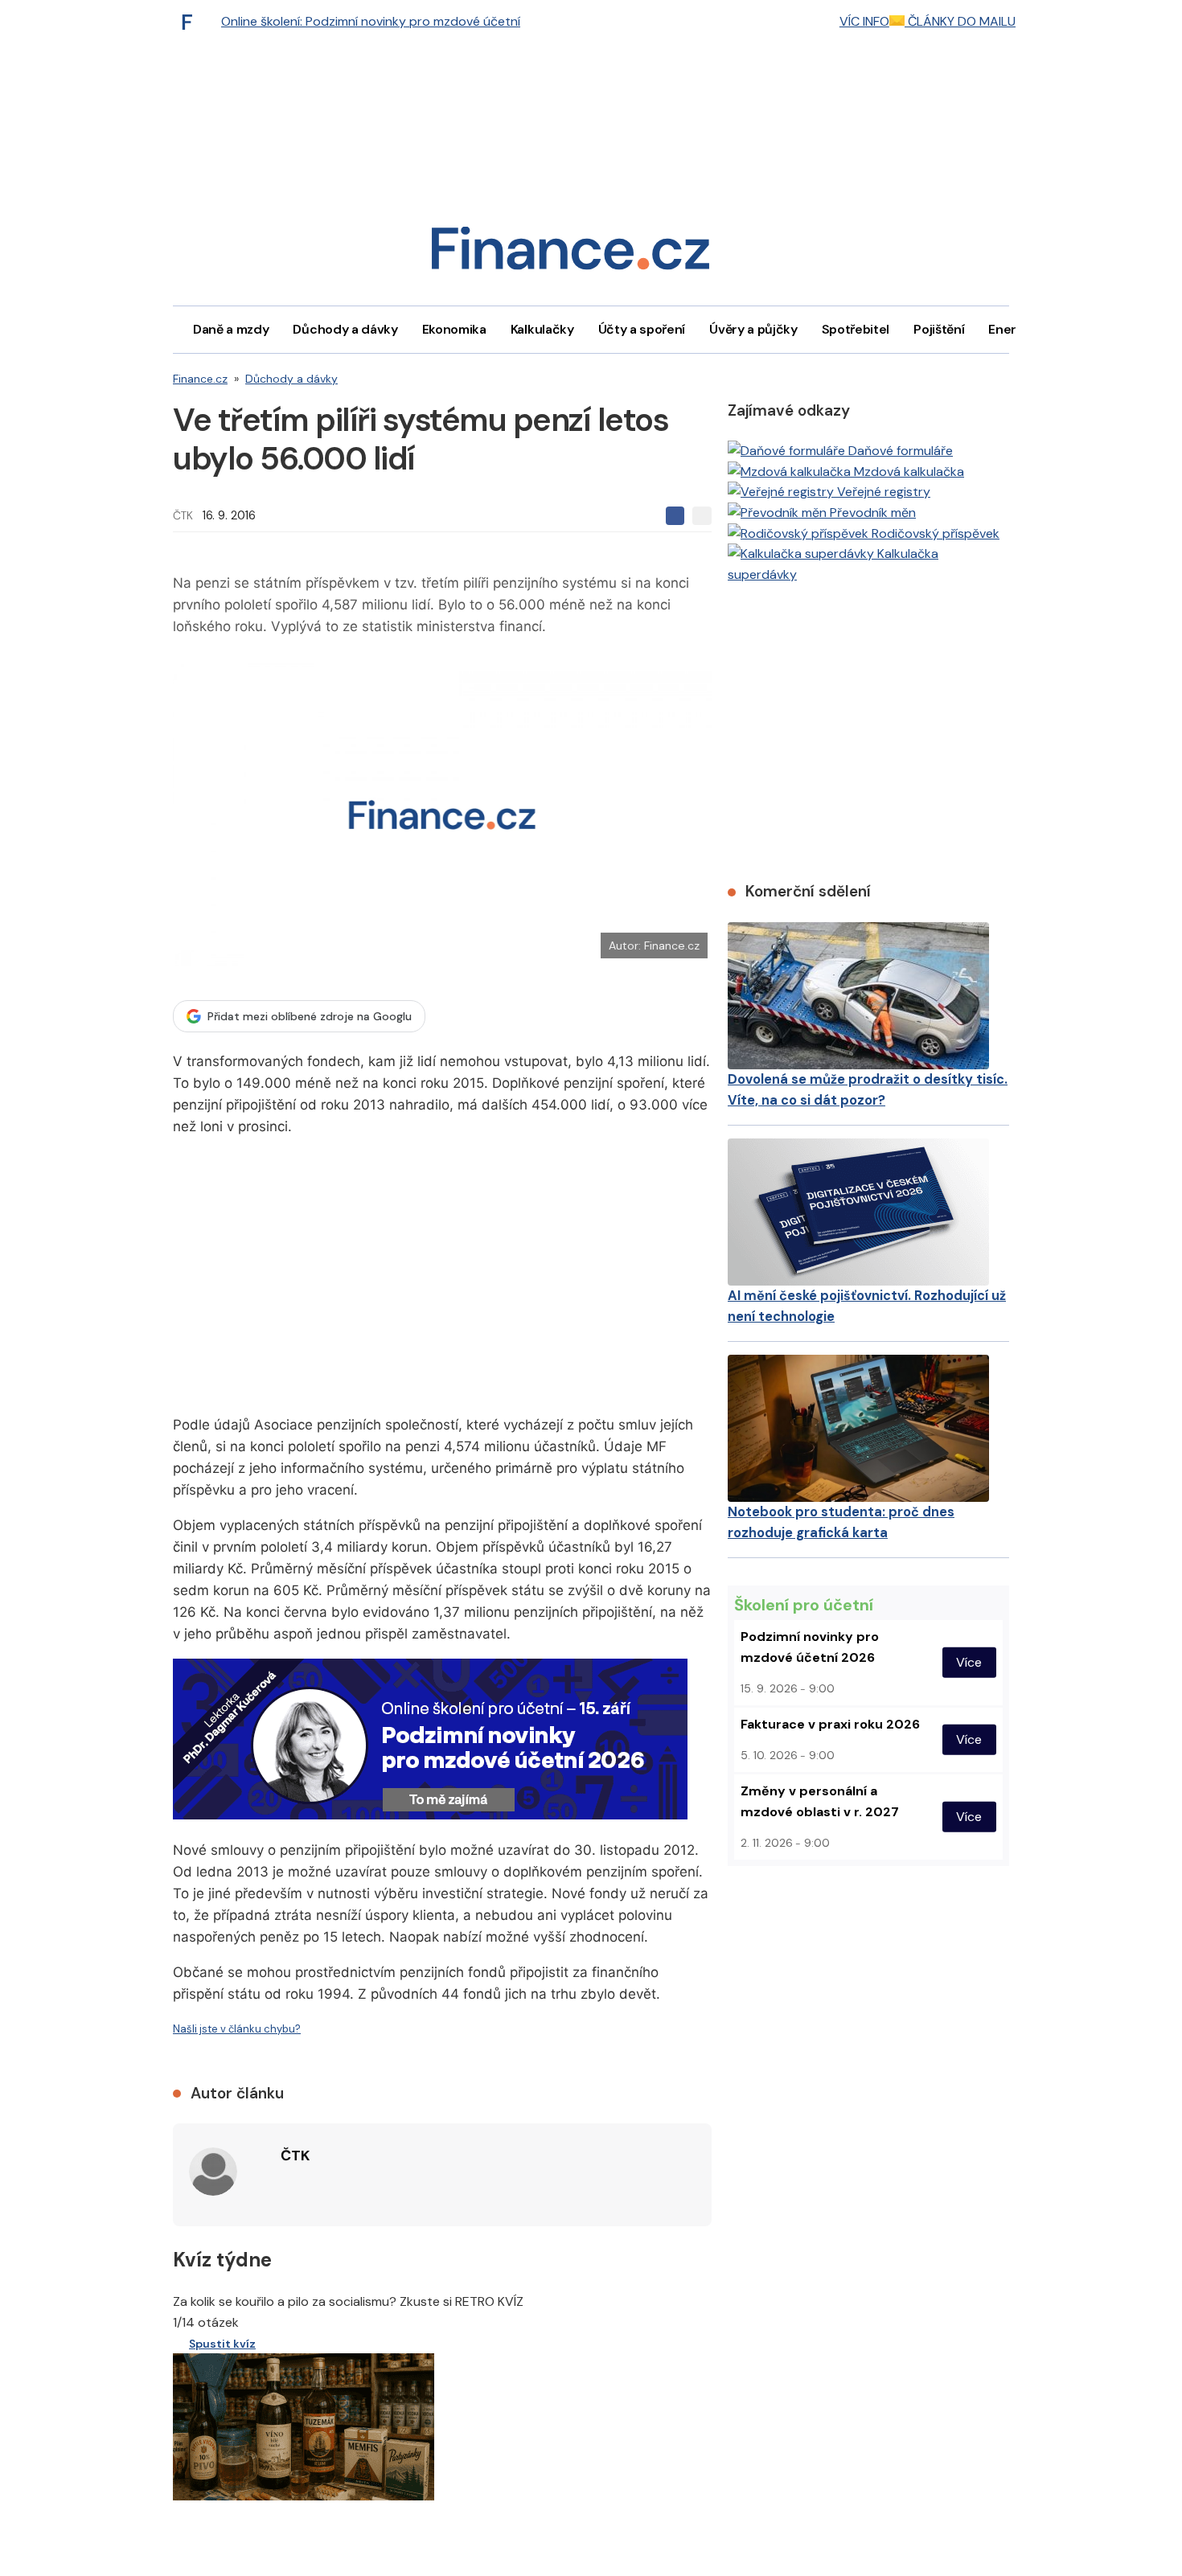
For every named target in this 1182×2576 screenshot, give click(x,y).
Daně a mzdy (231, 329)
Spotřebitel (856, 329)
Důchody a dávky (345, 329)
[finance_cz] (191, 22)
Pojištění (939, 329)
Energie (1012, 329)
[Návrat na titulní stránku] (570, 254)
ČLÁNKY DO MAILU (960, 21)
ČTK (183, 515)
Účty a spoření (642, 329)
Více (969, 1662)
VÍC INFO (864, 21)
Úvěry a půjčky (753, 329)
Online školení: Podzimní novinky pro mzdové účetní (371, 21)
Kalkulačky (542, 329)
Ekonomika (454, 329)
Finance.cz (200, 379)
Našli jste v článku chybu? (237, 2029)
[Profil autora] (213, 2172)
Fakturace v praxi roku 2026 (830, 1724)
